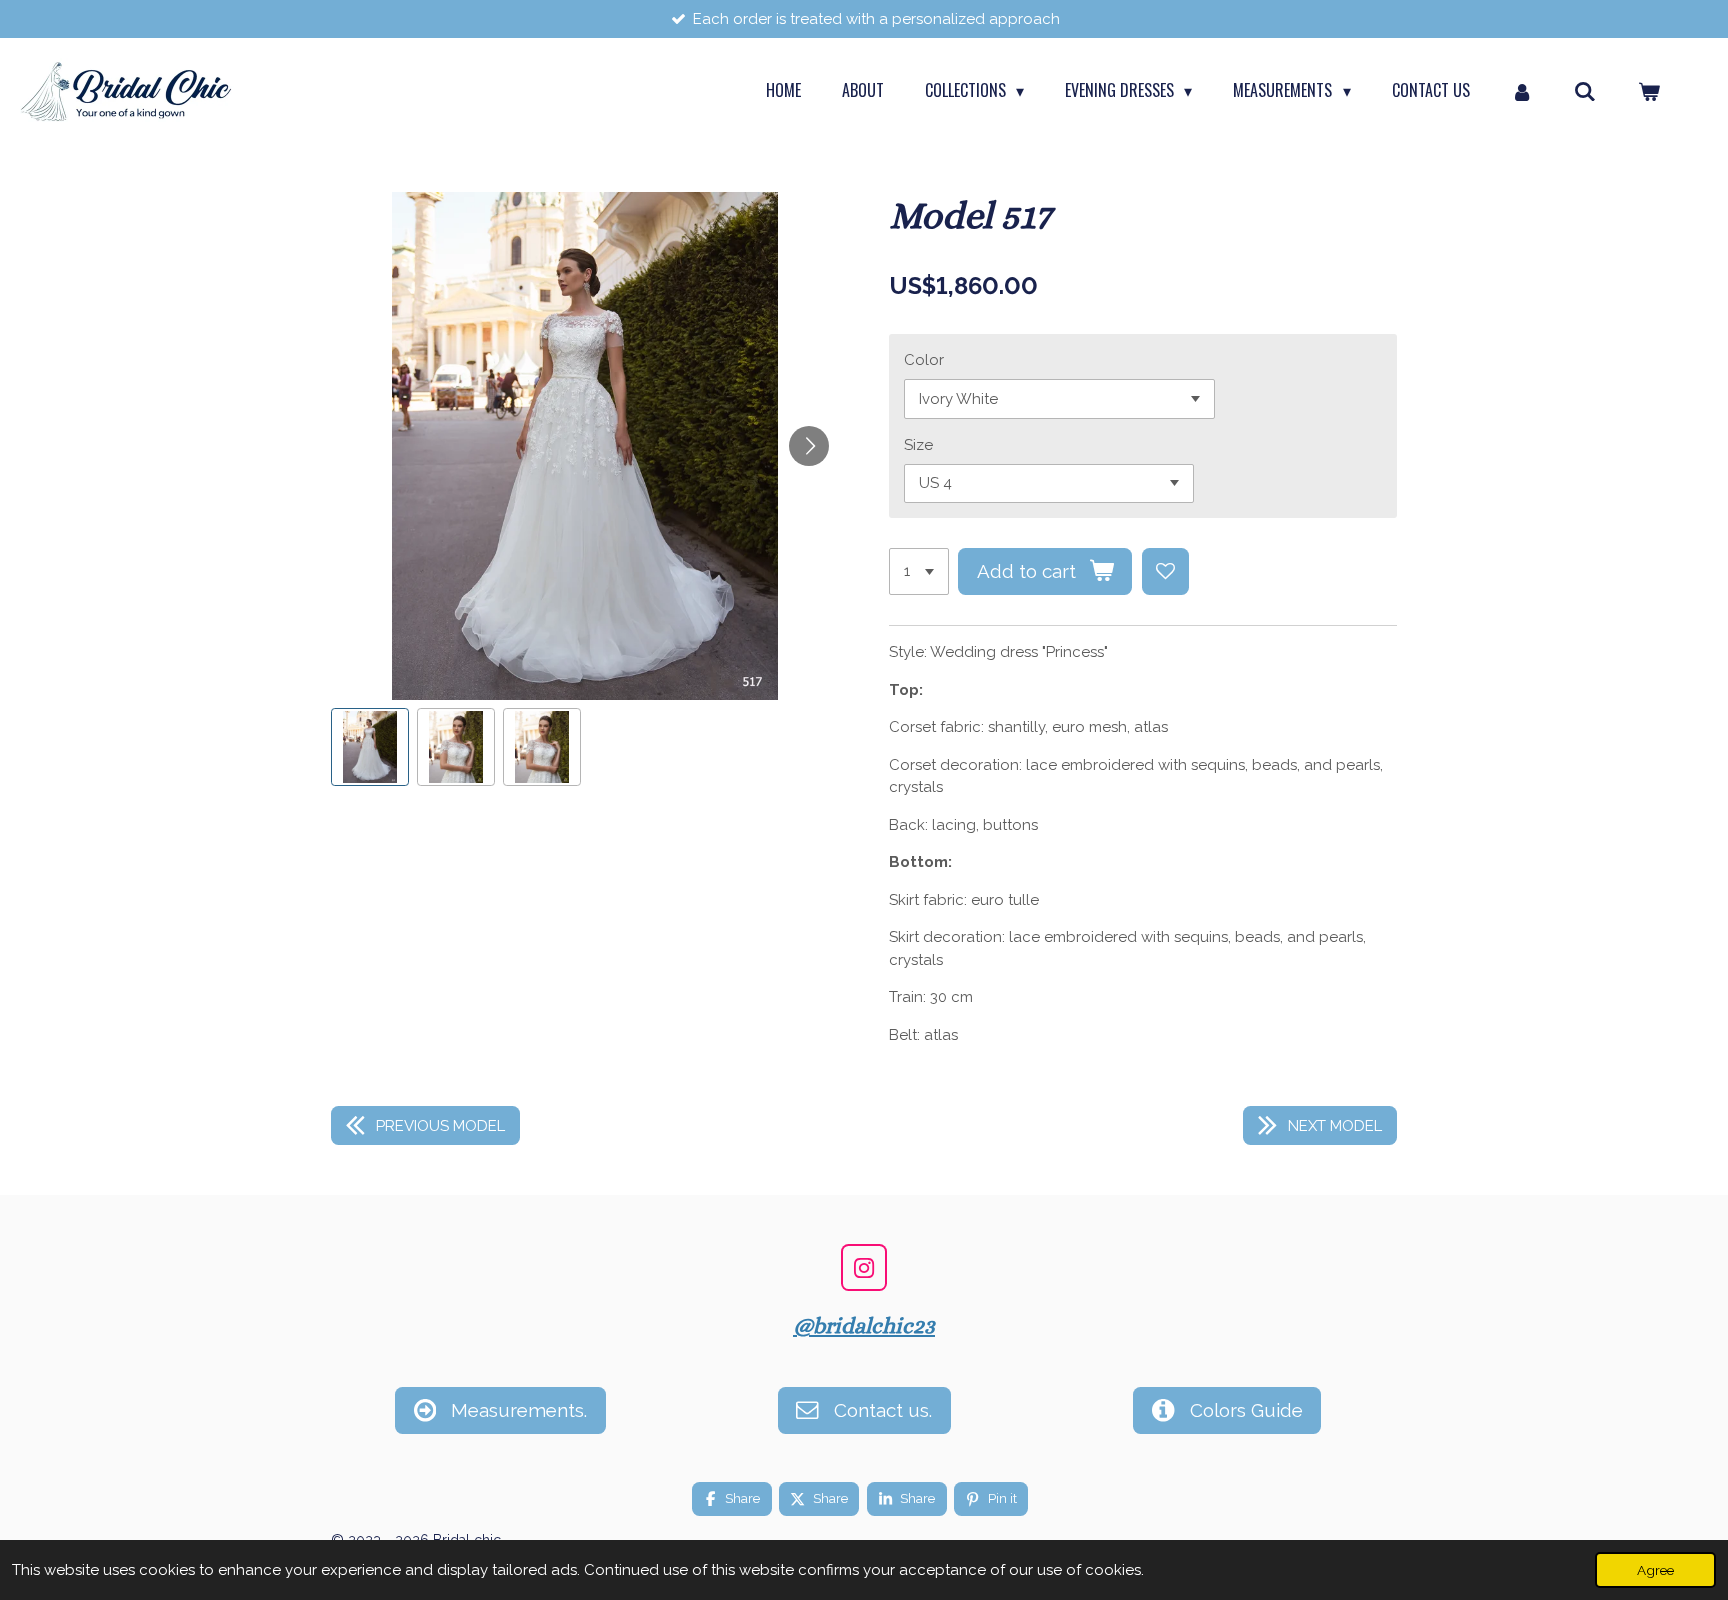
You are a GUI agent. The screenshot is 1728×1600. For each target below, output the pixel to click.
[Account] (1522, 90)
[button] (370, 747)
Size (918, 445)
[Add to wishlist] (1165, 571)
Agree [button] (1655, 1570)
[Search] (1585, 90)
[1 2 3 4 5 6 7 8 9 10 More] (919, 571)
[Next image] (809, 446)
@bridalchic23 (864, 1325)
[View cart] (1649, 90)
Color (924, 360)
